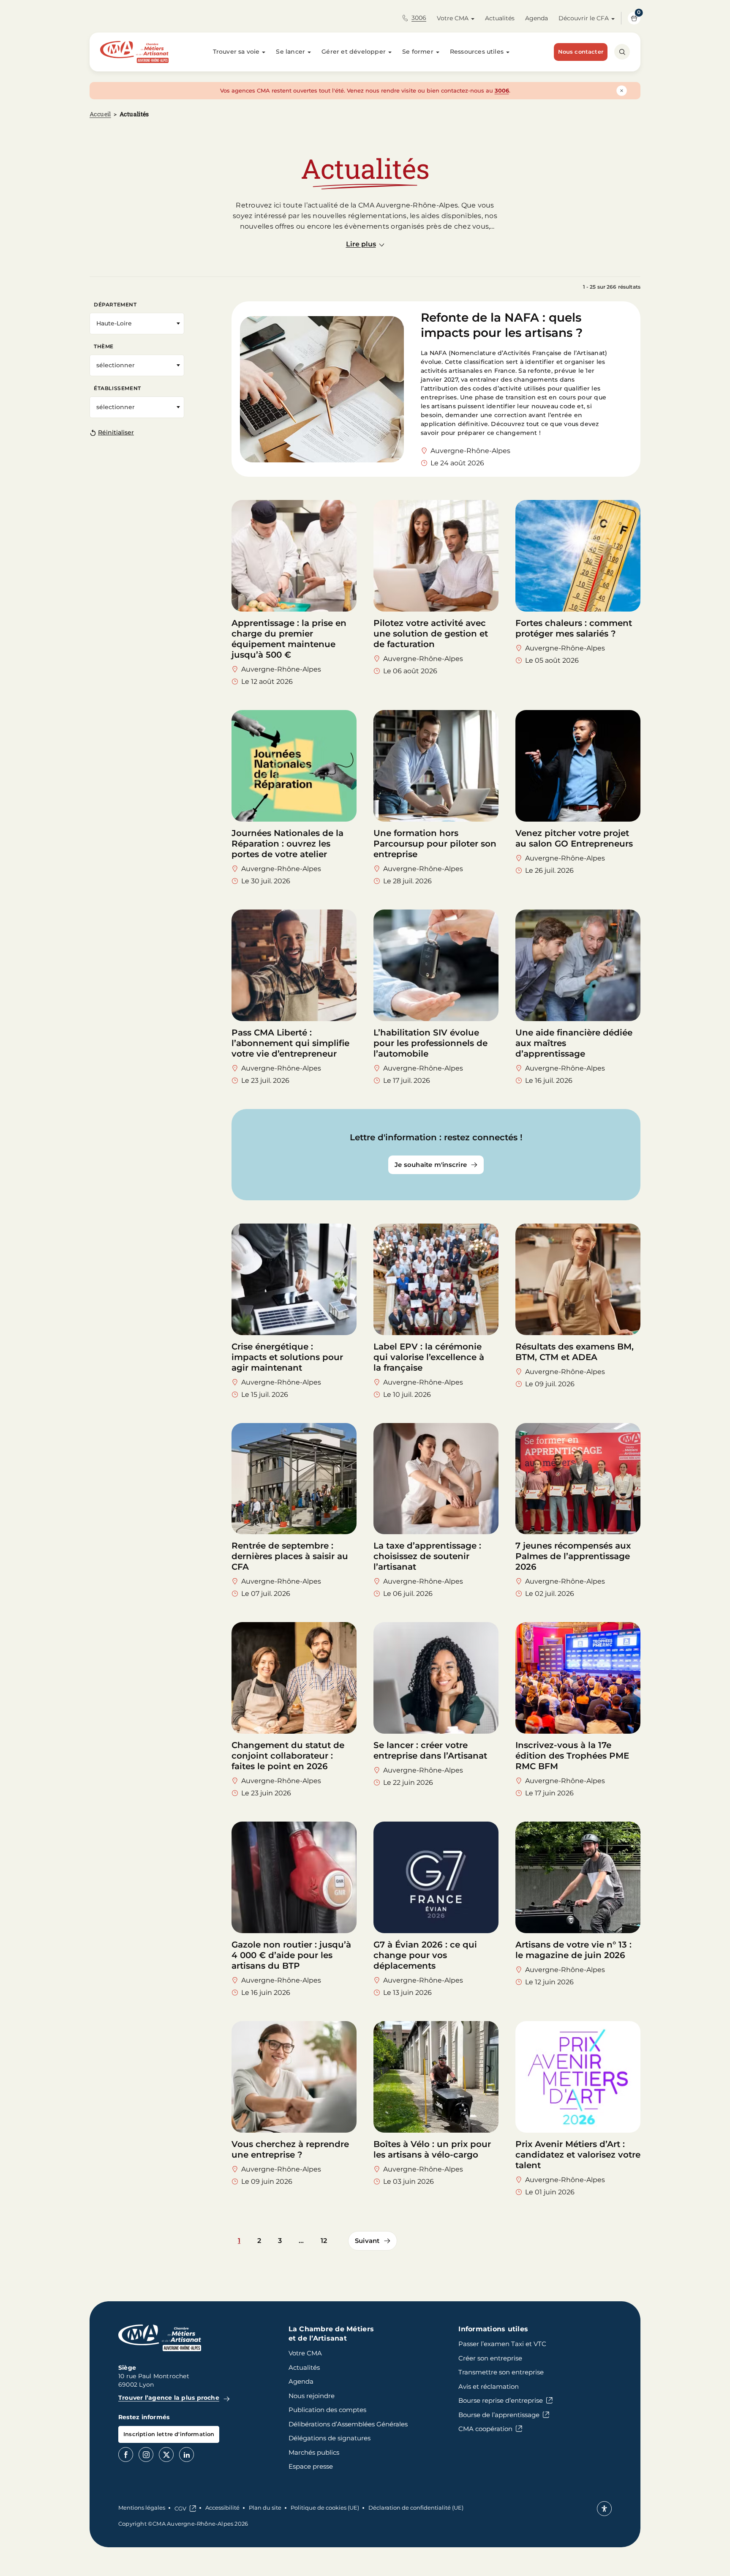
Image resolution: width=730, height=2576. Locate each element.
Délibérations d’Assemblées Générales (348, 2424)
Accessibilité (222, 2508)
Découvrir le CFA (584, 18)
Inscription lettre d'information (169, 2434)
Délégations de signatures (330, 2438)
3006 (419, 18)
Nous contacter (581, 52)
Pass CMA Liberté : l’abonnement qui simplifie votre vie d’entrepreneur (290, 1043)
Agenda (537, 18)
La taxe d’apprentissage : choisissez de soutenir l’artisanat (427, 1556)
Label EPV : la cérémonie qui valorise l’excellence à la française (429, 1357)
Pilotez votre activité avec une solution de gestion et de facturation (431, 634)
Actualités (500, 18)
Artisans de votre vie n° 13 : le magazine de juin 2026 (573, 1950)
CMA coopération (485, 2429)
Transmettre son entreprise (501, 2372)
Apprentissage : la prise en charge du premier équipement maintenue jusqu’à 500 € (289, 639)
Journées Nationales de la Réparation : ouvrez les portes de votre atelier (287, 844)
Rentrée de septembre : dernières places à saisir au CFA (290, 1556)
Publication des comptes (327, 2410)
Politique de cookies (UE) (325, 2508)
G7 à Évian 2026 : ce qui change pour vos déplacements (425, 1955)
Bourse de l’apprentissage (499, 2415)
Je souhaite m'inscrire (431, 1165)
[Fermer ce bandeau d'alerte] (622, 91)
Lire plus (361, 244)
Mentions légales (142, 2508)
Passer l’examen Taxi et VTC (502, 2344)
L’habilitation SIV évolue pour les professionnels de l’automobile (430, 1043)
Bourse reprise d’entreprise (501, 2400)
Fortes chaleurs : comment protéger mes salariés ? (574, 628)
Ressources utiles (477, 52)
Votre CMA (453, 18)
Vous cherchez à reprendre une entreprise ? (290, 2149)
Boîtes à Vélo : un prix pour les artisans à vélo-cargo (432, 2149)
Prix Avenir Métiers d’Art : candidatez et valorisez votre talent (578, 2155)
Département (115, 305)
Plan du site (265, 2508)
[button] (137, 324)
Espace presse (311, 2466)
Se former (418, 52)
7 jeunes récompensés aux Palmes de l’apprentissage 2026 (573, 1556)
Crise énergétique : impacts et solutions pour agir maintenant (287, 1357)
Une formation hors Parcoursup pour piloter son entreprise (435, 844)
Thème (104, 346)
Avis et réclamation (489, 2386)
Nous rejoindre (312, 2396)
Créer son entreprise (490, 2358)
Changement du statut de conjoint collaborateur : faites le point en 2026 (288, 1756)
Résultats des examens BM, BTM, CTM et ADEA (575, 1352)
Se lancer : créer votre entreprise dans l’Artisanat (430, 1750)
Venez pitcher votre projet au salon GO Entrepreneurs (574, 838)
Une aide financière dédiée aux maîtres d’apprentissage (574, 1043)
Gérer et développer (354, 52)
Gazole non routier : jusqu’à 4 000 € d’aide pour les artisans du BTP (291, 1955)
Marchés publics (314, 2452)
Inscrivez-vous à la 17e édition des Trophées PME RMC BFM (572, 1756)
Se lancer (290, 52)
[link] (373, 2241)
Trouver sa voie (236, 52)
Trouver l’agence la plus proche (169, 2398)
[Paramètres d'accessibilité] (604, 2509)
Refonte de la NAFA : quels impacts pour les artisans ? (503, 325)
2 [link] (259, 2241)
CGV (180, 2508)
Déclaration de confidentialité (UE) (416, 2508)
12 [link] (324, 2241)
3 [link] (280, 2241)
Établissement (117, 388)
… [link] (301, 2241)
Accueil (100, 114)
